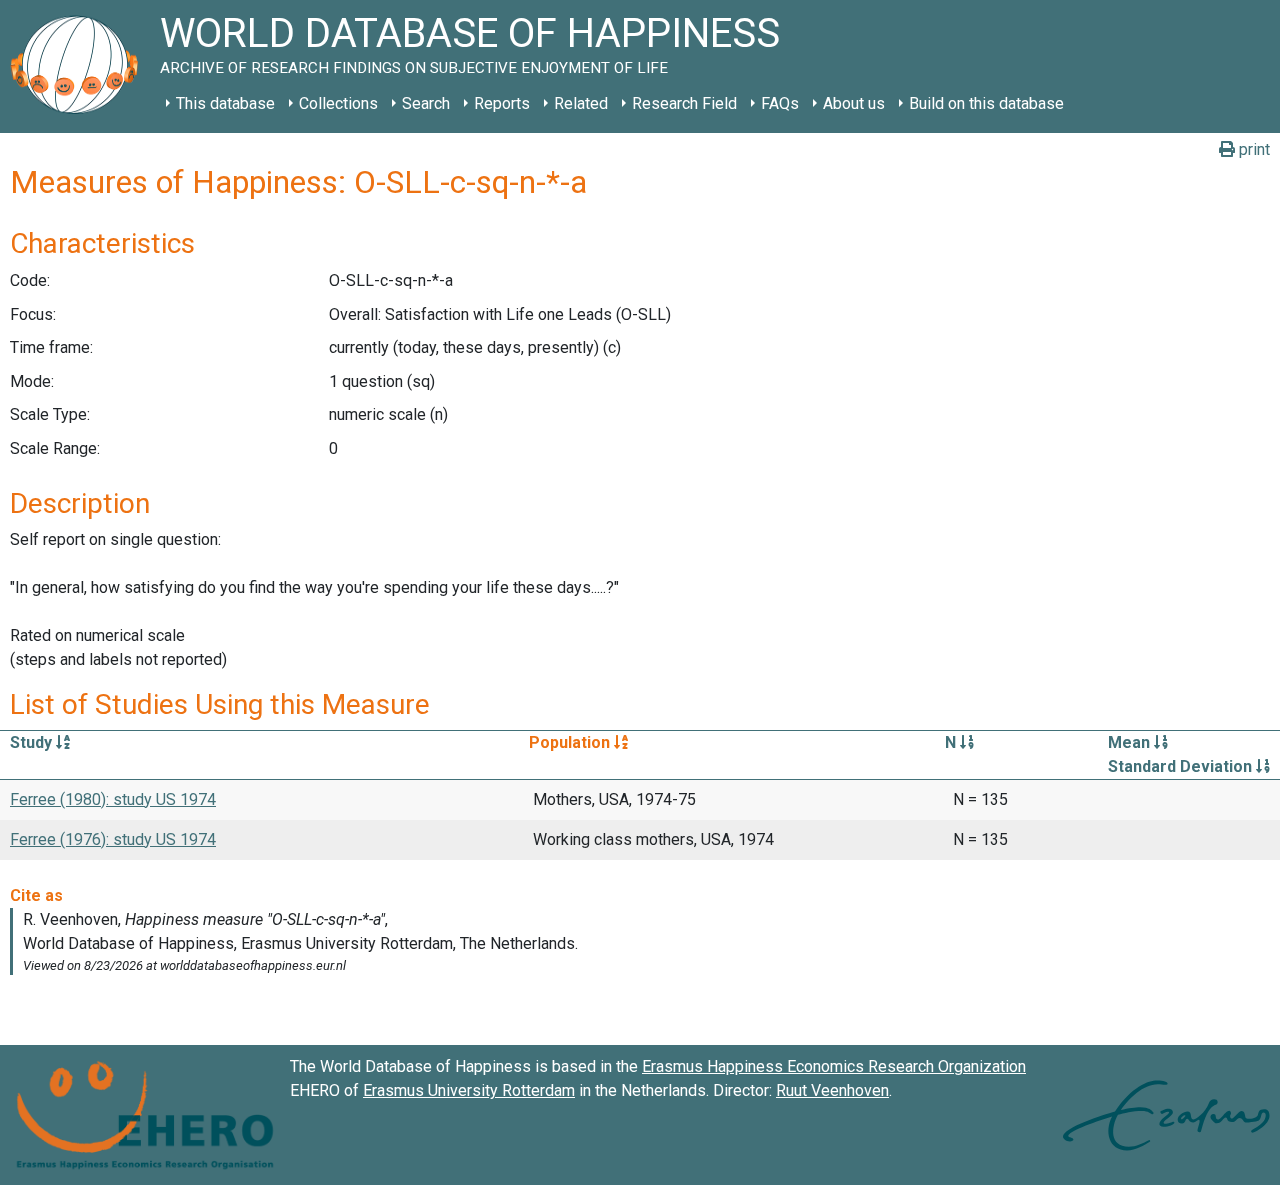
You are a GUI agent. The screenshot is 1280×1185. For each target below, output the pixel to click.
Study (33, 742)
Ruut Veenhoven (832, 1090)
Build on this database (986, 103)
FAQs (780, 103)
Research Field (684, 103)
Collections (338, 103)
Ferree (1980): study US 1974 (113, 799)
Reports (502, 103)
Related (581, 103)
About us (854, 103)
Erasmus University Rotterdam (469, 1090)
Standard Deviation (1182, 766)
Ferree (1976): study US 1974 (113, 839)
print (1252, 149)
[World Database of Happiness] (80, 66)
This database (225, 103)
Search (426, 103)
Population (571, 742)
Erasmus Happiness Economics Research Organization (834, 1066)
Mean (1131, 742)
